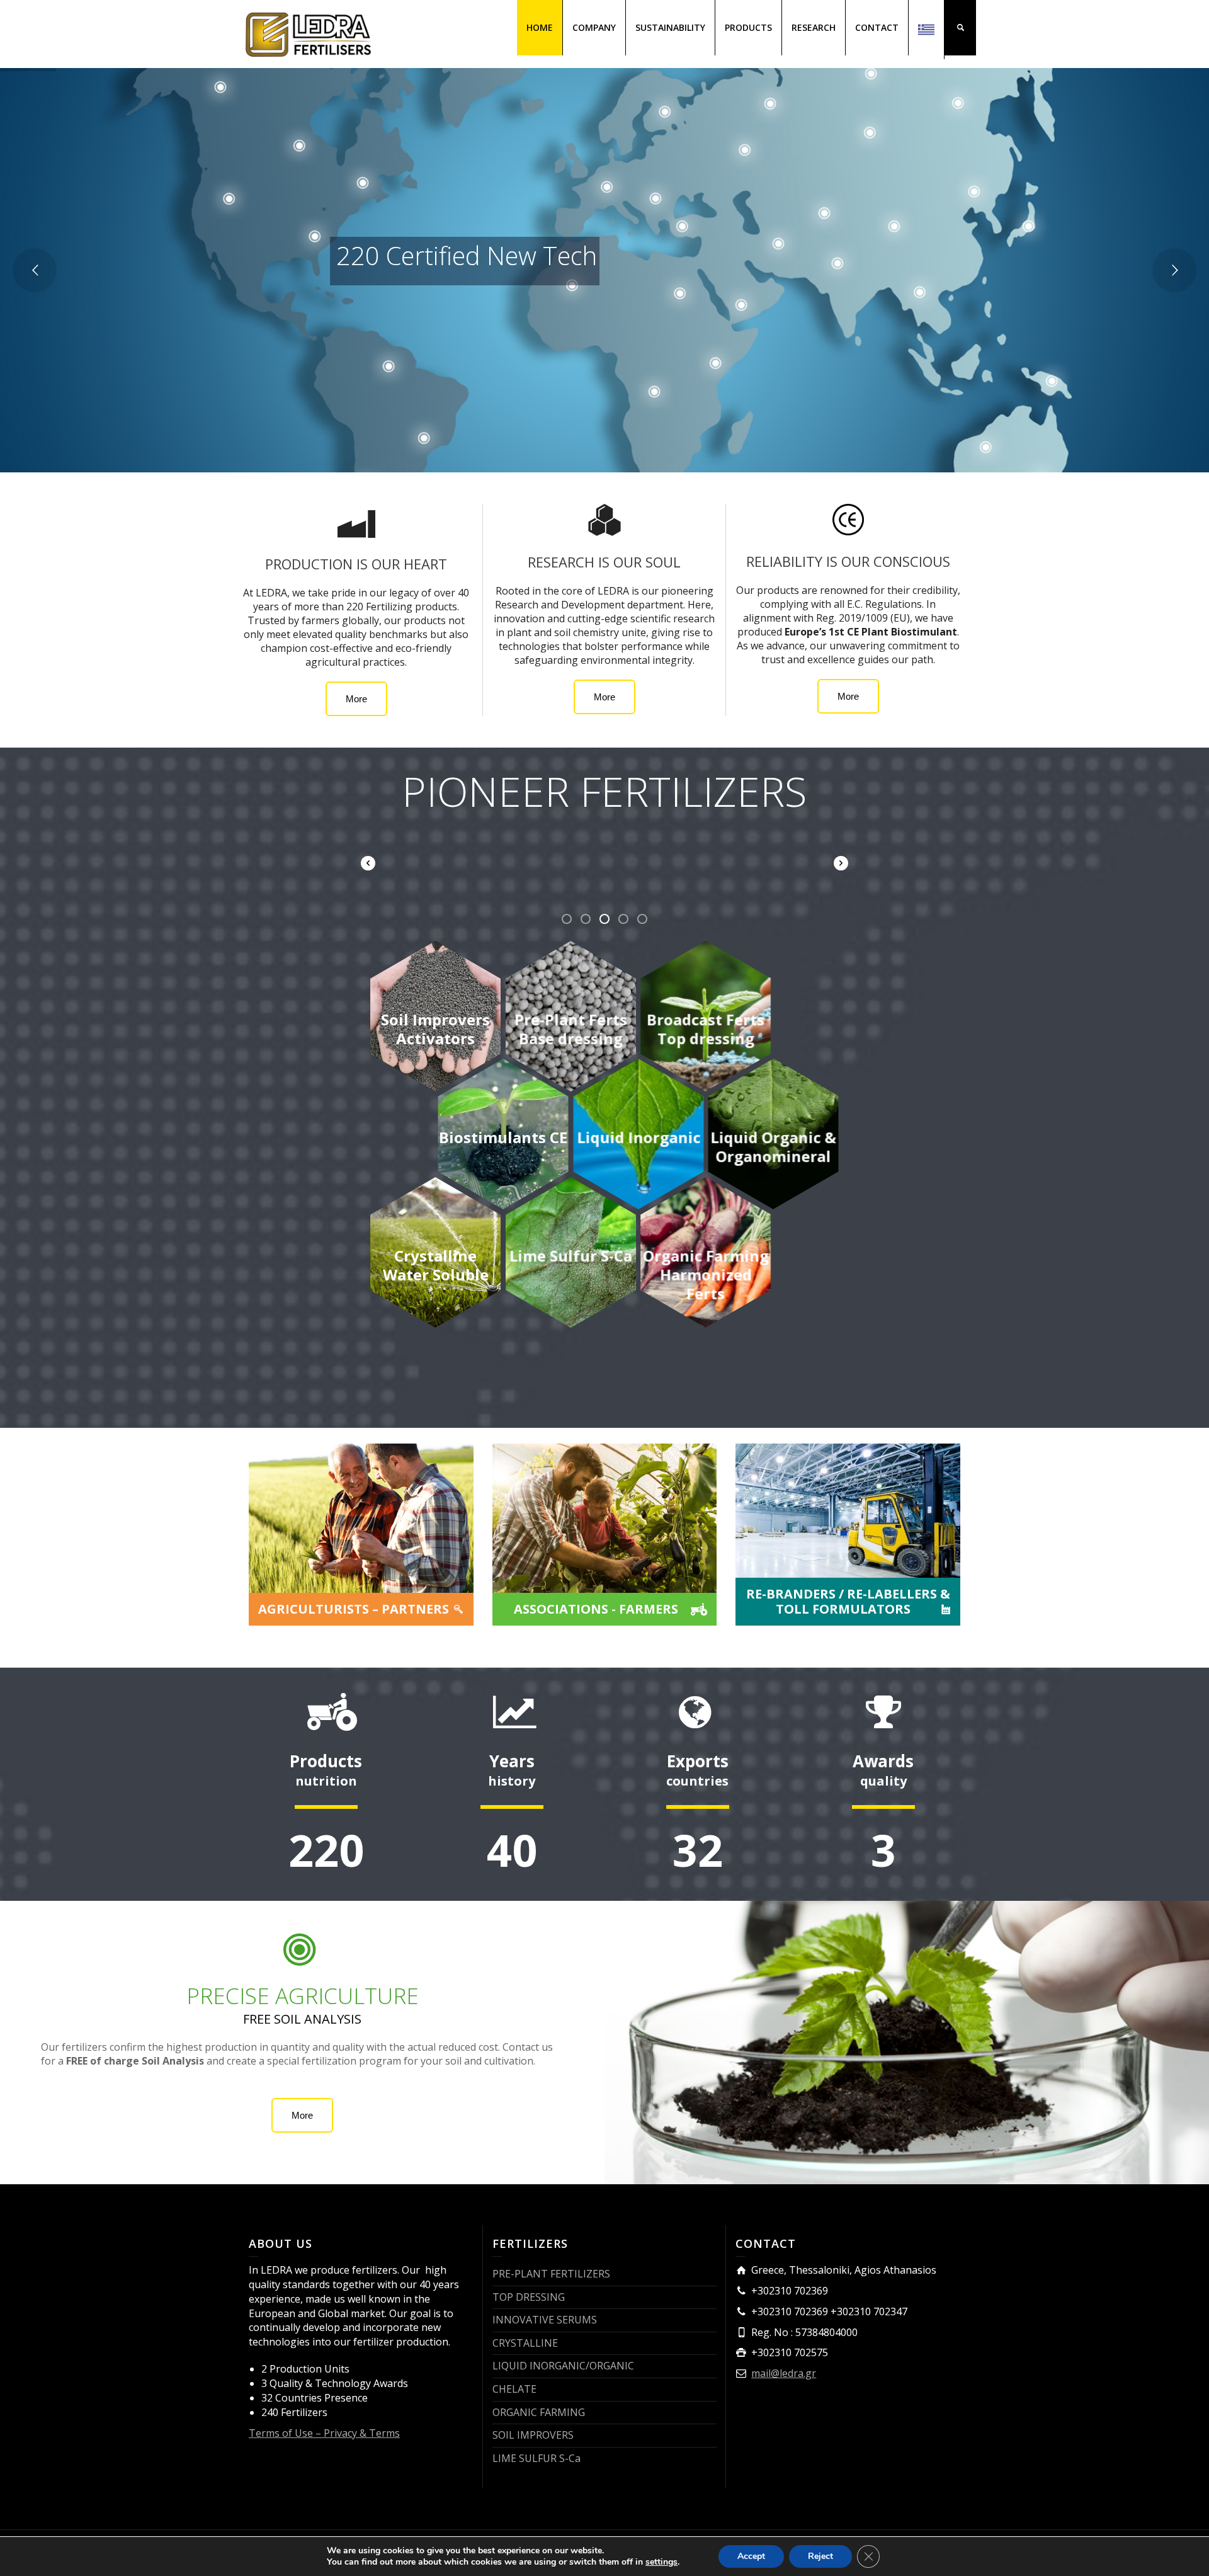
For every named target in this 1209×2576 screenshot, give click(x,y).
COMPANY (594, 27)
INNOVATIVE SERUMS (545, 2320)
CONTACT (877, 27)
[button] (368, 863)
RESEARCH (814, 27)
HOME (540, 27)
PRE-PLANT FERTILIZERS (551, 2274)
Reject (820, 2556)
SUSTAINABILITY (670, 27)
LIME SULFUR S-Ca (536, 2458)
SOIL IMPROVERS (533, 2435)
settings (661, 2562)
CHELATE (514, 2389)
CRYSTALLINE (525, 2343)
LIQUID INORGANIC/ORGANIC (563, 2366)
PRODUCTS (748, 27)
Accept (751, 2556)
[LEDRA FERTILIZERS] (309, 33)
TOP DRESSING (529, 2297)
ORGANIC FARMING (539, 2412)
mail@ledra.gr (784, 2373)
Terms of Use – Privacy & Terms (324, 2433)
